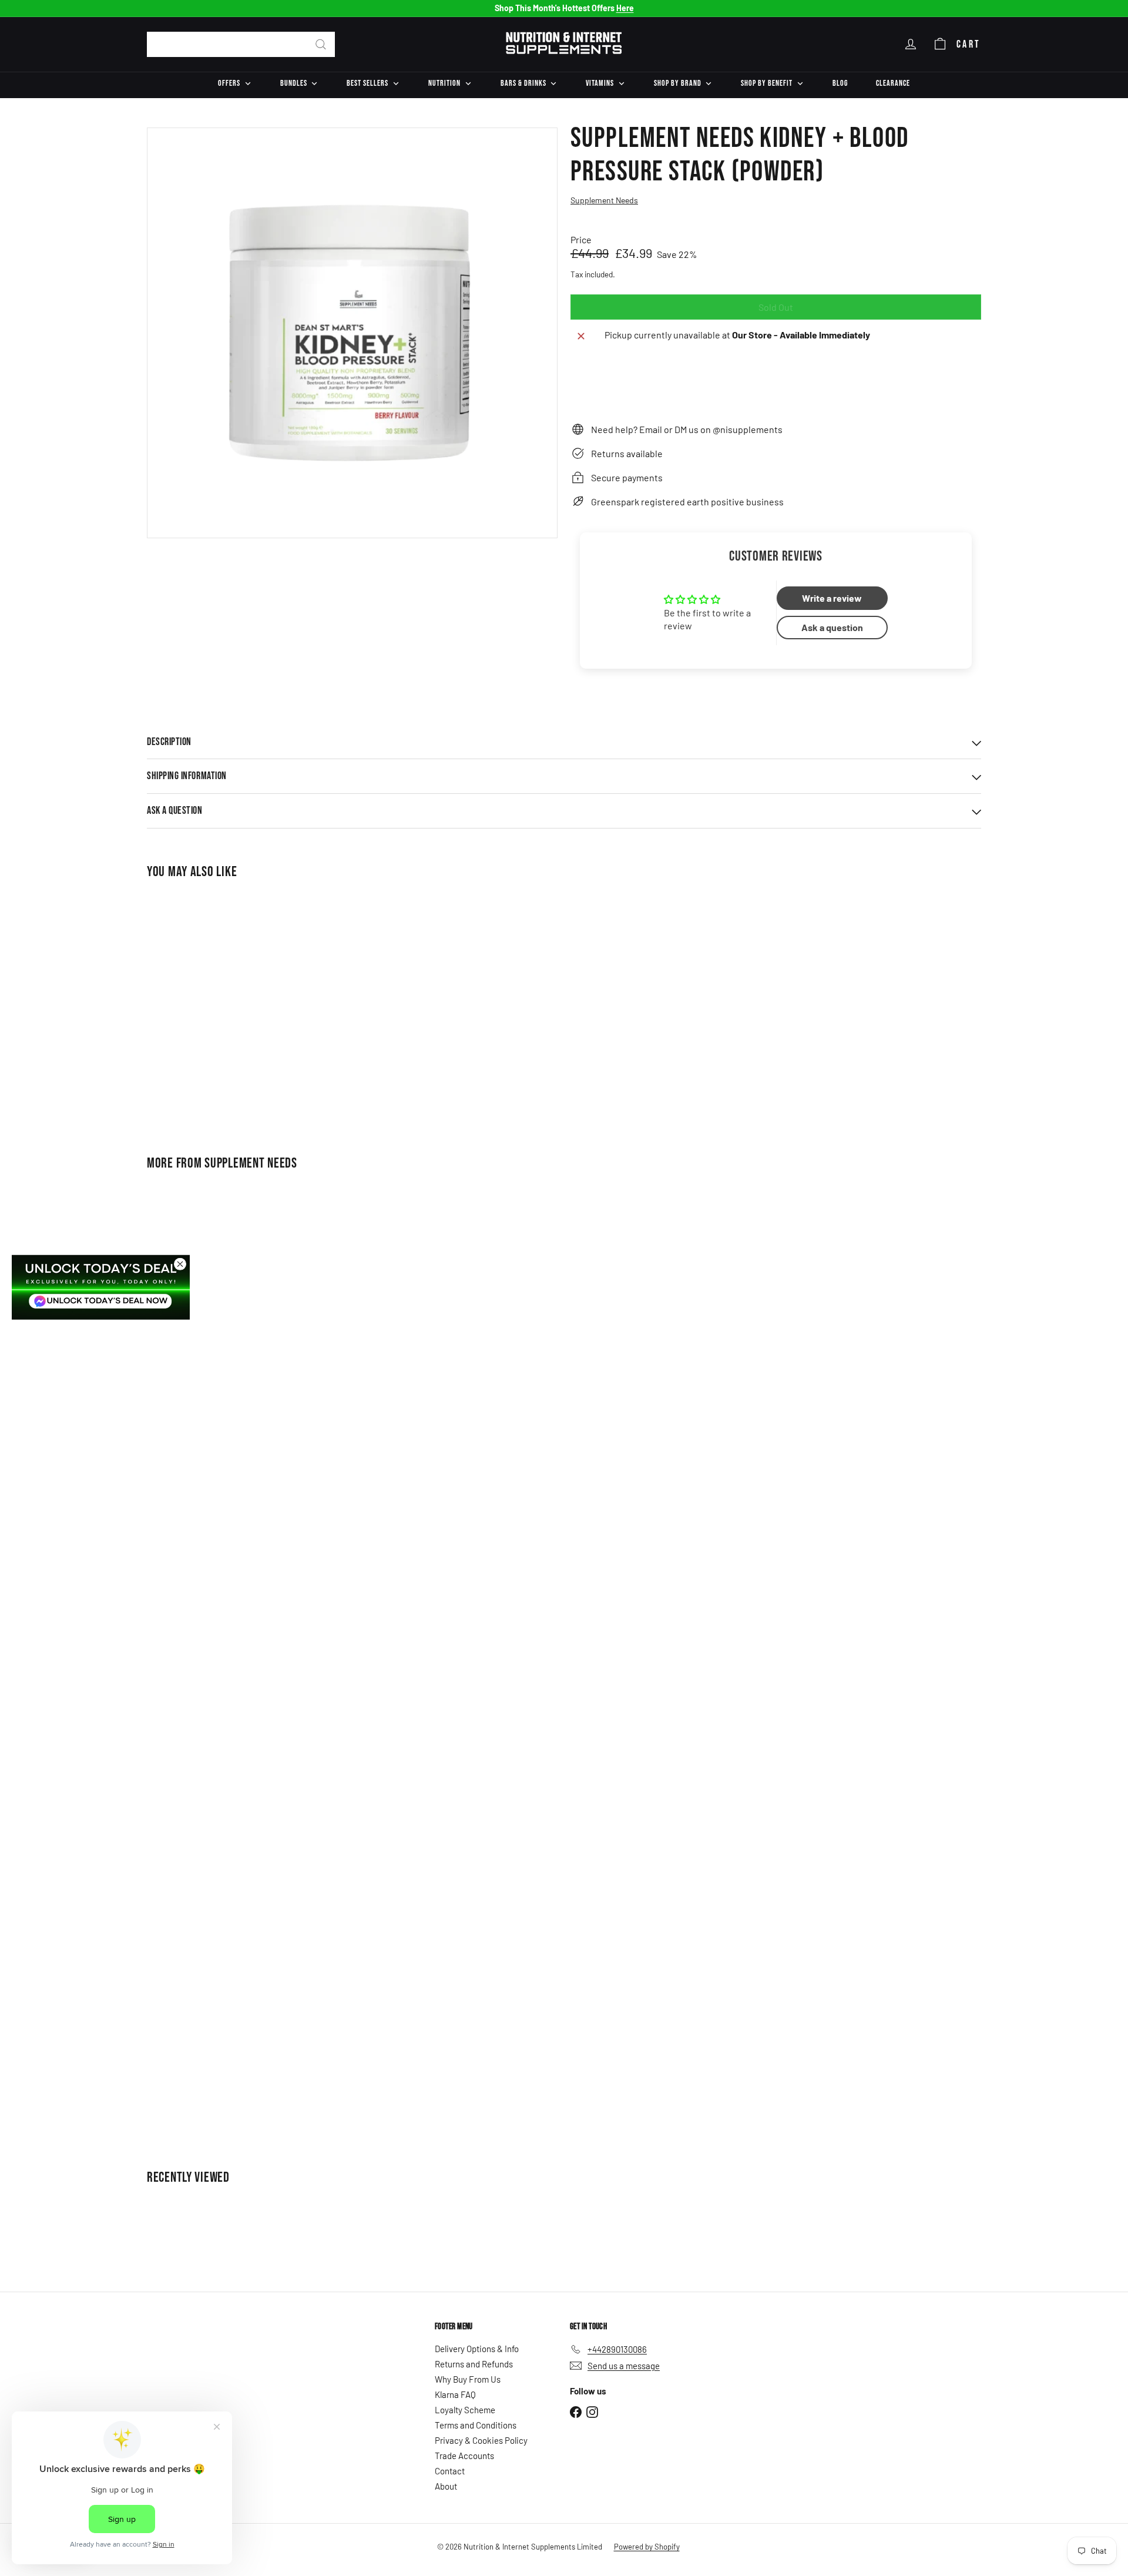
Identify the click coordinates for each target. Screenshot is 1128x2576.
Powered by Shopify (647, 2547)
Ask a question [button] (832, 627)
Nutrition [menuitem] (444, 83)
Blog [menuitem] (840, 83)
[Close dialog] (180, 1264)
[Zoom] (352, 333)
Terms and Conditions (476, 2425)
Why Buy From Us (468, 2379)
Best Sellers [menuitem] (367, 83)
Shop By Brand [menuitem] (678, 83)
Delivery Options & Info (477, 2349)
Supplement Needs (251, 1163)
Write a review (832, 598)
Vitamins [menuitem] (600, 83)
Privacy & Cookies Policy (481, 2440)
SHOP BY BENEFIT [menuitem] (767, 83)
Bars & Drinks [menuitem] (523, 83)
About (446, 2486)
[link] (101, 1287)
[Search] (321, 44)
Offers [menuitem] (229, 83)
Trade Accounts (464, 2456)
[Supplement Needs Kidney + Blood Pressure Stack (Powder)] (211, 1009)
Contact (450, 2471)
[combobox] (241, 44)
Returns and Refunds (474, 2364)
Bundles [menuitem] (294, 83)
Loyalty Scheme (465, 2410)
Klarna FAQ (455, 2394)
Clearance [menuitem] (893, 83)
